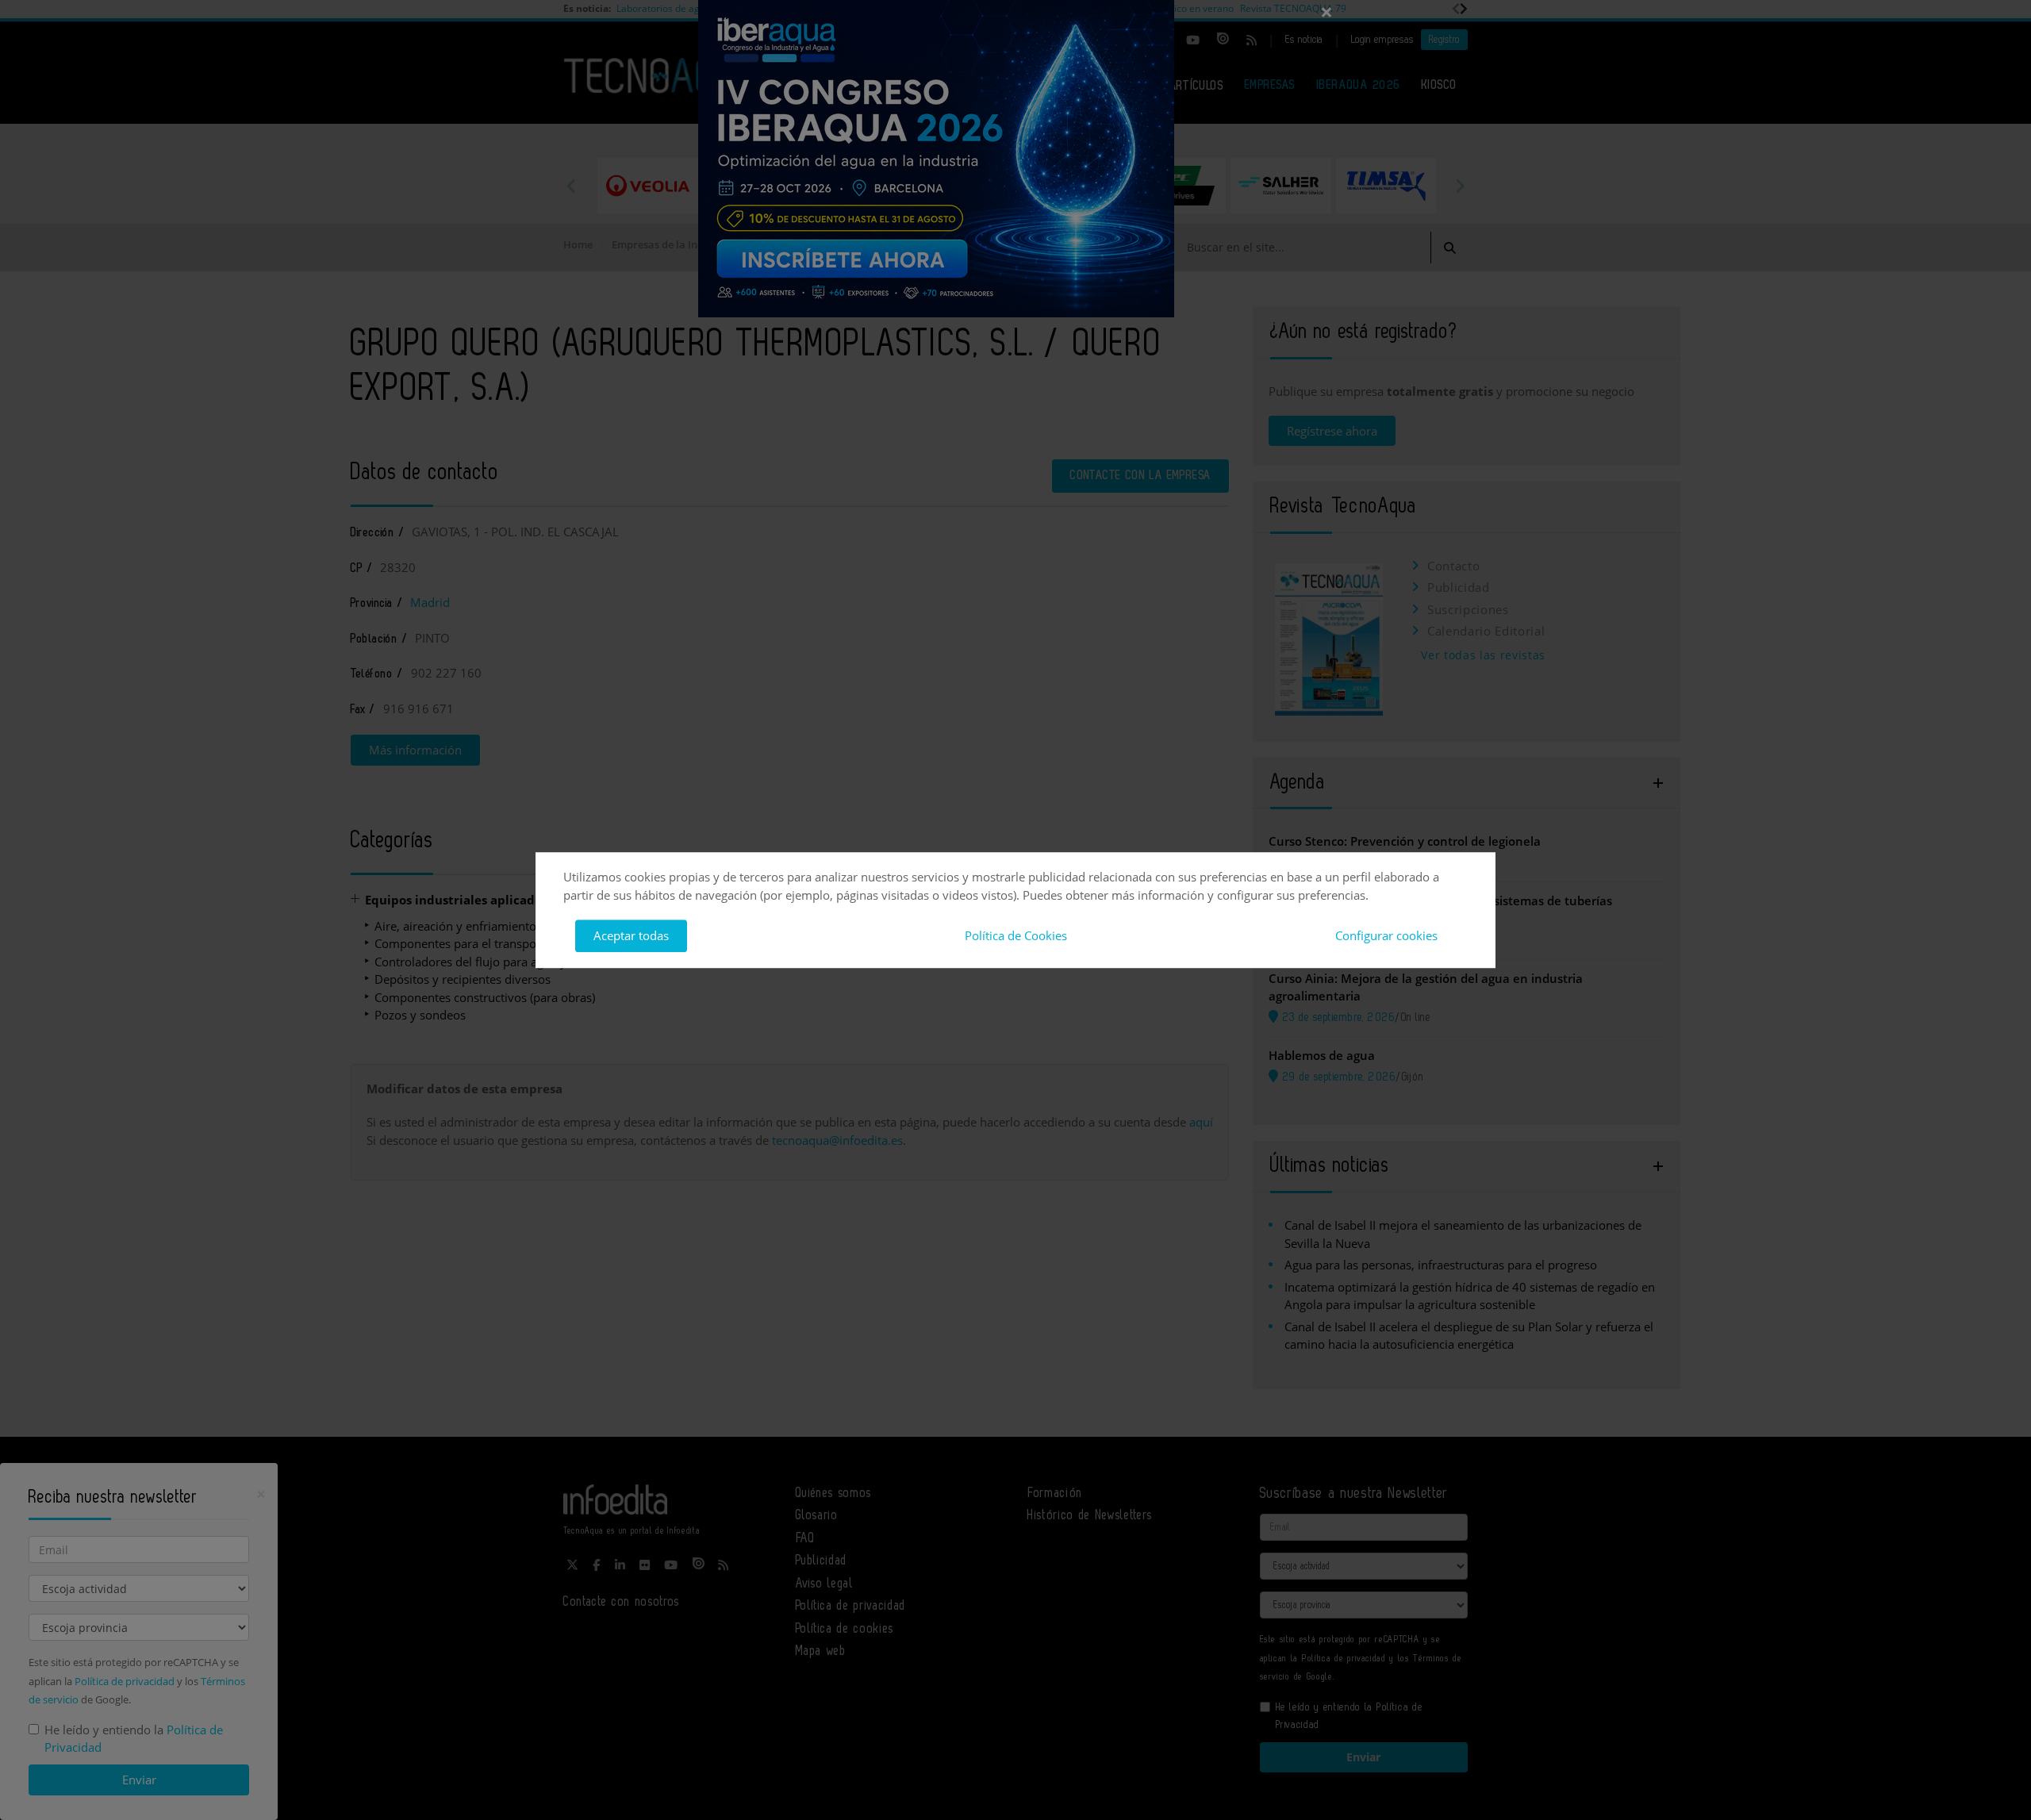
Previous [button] (571, 186)
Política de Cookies (1016, 935)
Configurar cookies (1386, 935)
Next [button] (1460, 186)
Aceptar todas (631, 935)
